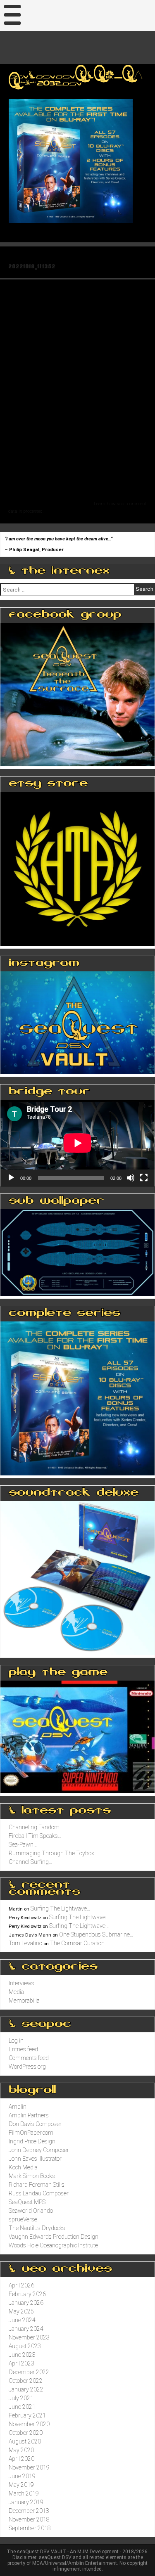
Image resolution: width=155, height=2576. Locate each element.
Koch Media (23, 2167)
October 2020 (26, 2433)
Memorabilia (24, 2001)
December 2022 (29, 2372)
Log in (16, 2041)
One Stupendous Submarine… (96, 1934)
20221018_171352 (32, 266)
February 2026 (27, 2294)
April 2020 (21, 2459)
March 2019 (24, 2493)
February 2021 (27, 2415)
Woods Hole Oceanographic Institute (53, 2245)
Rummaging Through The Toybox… (53, 1853)
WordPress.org (27, 2067)
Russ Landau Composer (39, 2193)
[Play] (11, 1178)
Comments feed (29, 2058)
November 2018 (29, 2519)
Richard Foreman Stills (37, 2185)
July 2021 (21, 2398)
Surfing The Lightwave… (61, 1908)
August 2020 (25, 2441)
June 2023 (22, 2355)
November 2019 (29, 2467)
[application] (77, 1143)
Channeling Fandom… (36, 1827)
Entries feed (23, 2049)
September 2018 (30, 2528)
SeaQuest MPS (27, 2202)
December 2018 (29, 2511)
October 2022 (26, 2381)
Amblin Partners (29, 2115)
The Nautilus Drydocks (37, 2228)
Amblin (18, 2107)
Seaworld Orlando (31, 2211)
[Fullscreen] (144, 1178)
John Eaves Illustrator (35, 2159)
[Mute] (131, 1178)
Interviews (21, 1983)
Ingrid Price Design (32, 2141)
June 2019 (22, 2476)
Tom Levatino (25, 1943)
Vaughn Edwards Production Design (54, 2237)
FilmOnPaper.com (31, 2133)
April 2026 (21, 2285)
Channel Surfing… (31, 1862)
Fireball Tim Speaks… (35, 1836)
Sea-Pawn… (23, 1844)
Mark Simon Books (32, 2176)
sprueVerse (23, 2219)
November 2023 (29, 2337)
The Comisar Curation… (79, 1943)
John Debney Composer (39, 2150)
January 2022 (26, 2389)
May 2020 (21, 2450)
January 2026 (26, 2303)
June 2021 (22, 2407)
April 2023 (21, 2363)
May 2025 (21, 2311)
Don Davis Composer (35, 2124)
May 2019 (21, 2485)
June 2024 (22, 2320)
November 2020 (29, 2424)
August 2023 (25, 2346)
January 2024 (26, 2329)
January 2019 (26, 2502)
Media (16, 1992)
